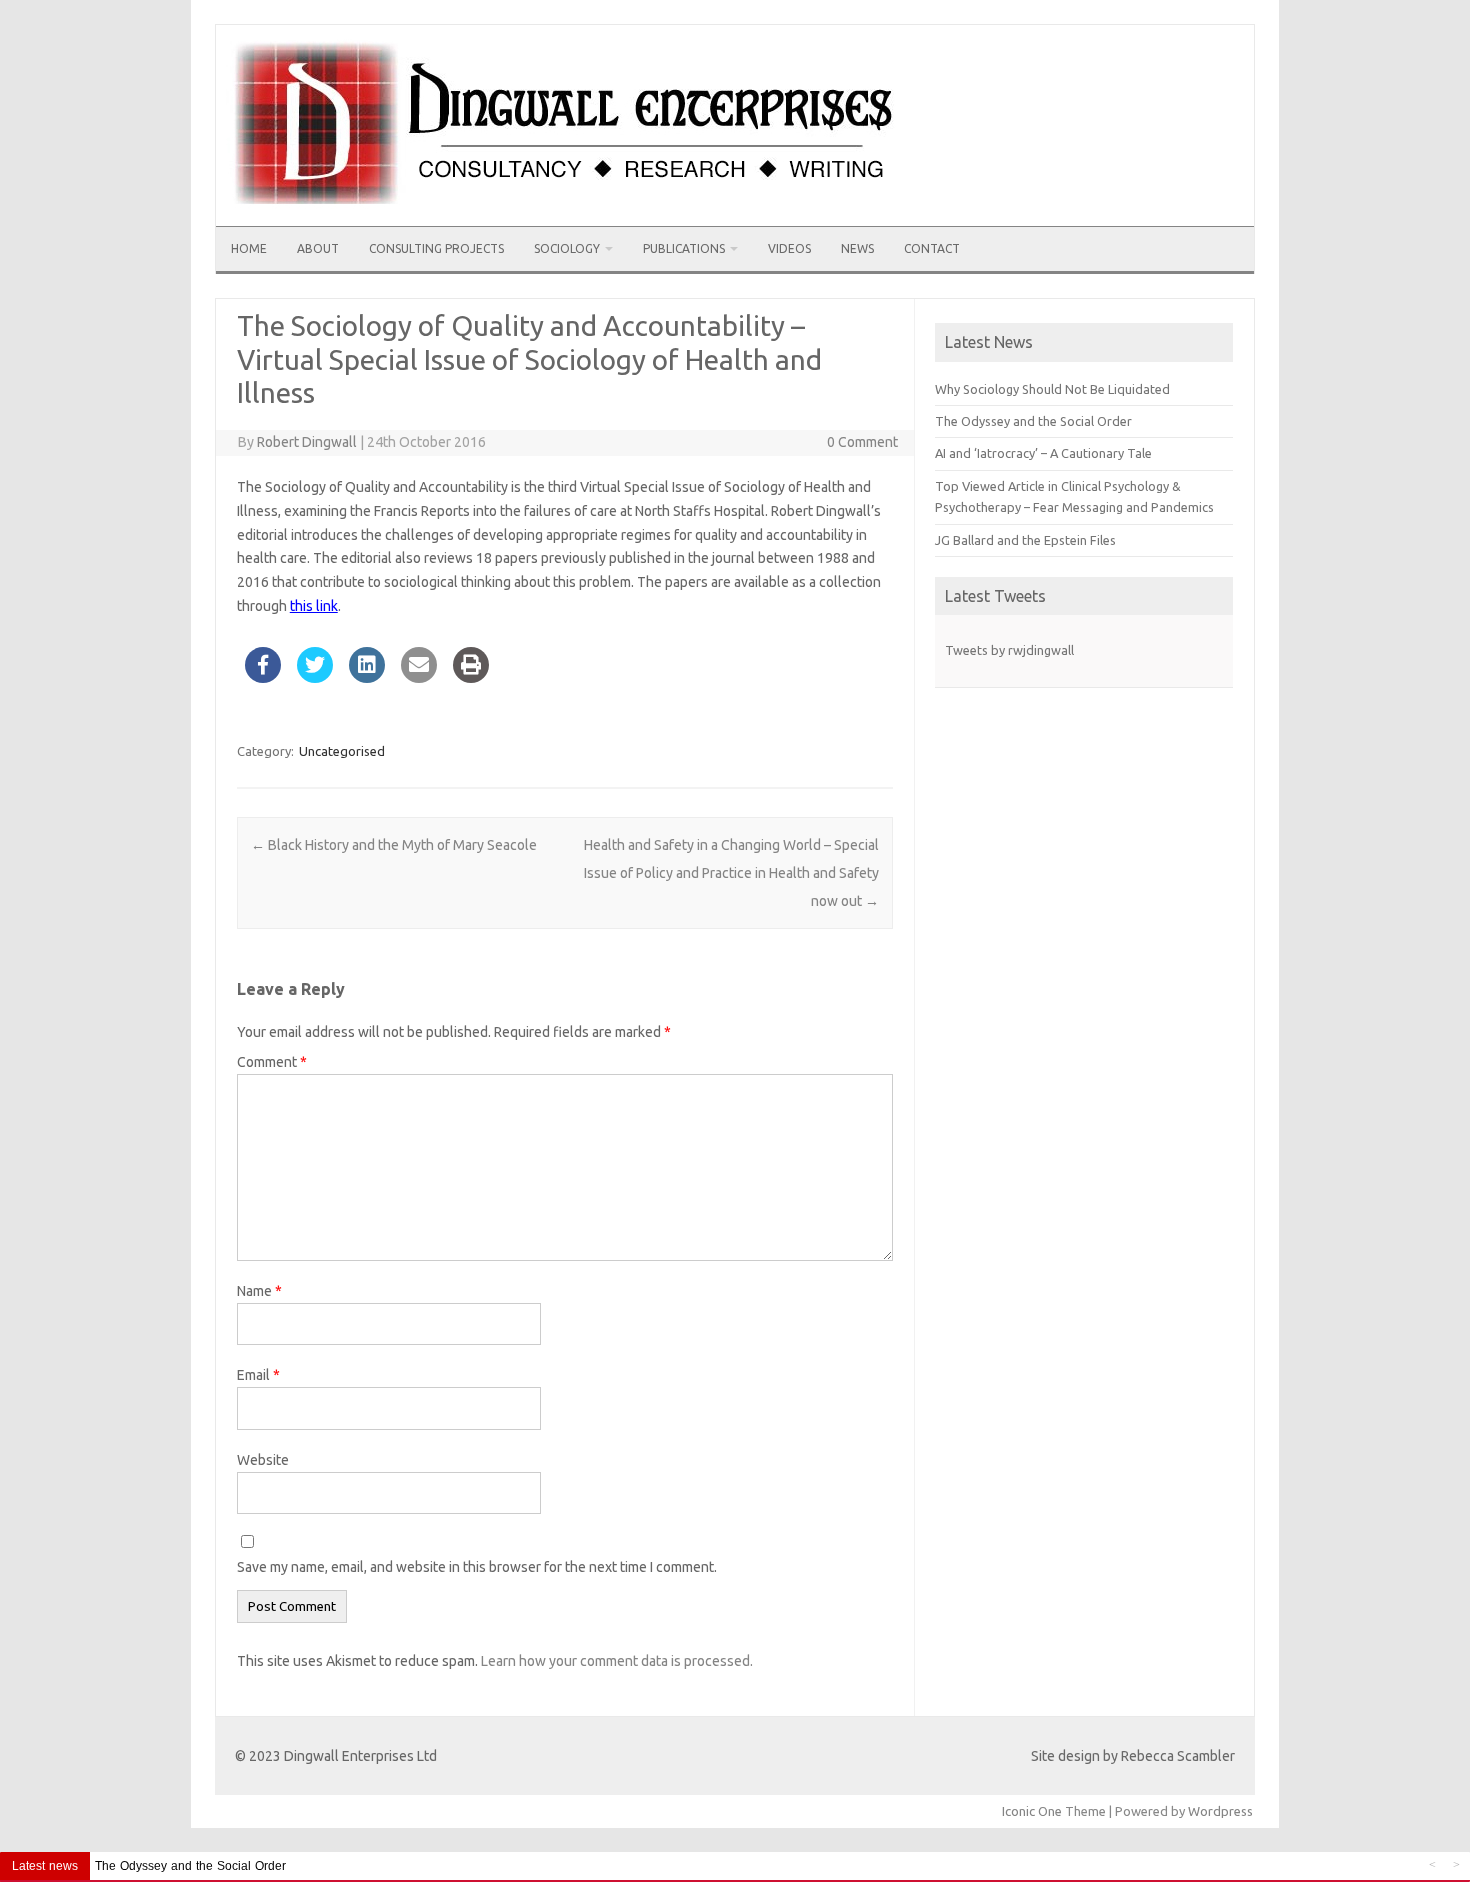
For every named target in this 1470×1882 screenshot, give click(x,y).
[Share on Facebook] (263, 677)
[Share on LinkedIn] (367, 677)
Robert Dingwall (307, 442)
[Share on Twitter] (315, 677)
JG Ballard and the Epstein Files (1025, 540)
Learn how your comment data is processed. (617, 1661)
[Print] (471, 677)
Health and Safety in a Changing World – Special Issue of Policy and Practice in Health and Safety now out (731, 873)
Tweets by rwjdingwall (1009, 650)
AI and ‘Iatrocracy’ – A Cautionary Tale (1043, 453)
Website (263, 1460)
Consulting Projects (436, 248)
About (318, 248)
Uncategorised (342, 751)
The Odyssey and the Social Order (1033, 421)
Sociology (567, 248)
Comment (272, 1062)
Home (249, 248)
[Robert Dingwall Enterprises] (567, 219)
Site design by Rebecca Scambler (1133, 1756)
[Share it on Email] (419, 677)
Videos (789, 248)
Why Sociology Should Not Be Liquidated (1052, 389)
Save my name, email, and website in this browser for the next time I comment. (477, 1567)
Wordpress (1220, 1811)
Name (259, 1291)
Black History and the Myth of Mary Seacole (394, 845)
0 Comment (862, 442)
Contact (932, 248)
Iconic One (1032, 1811)
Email (258, 1375)
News (857, 248)
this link (314, 606)
